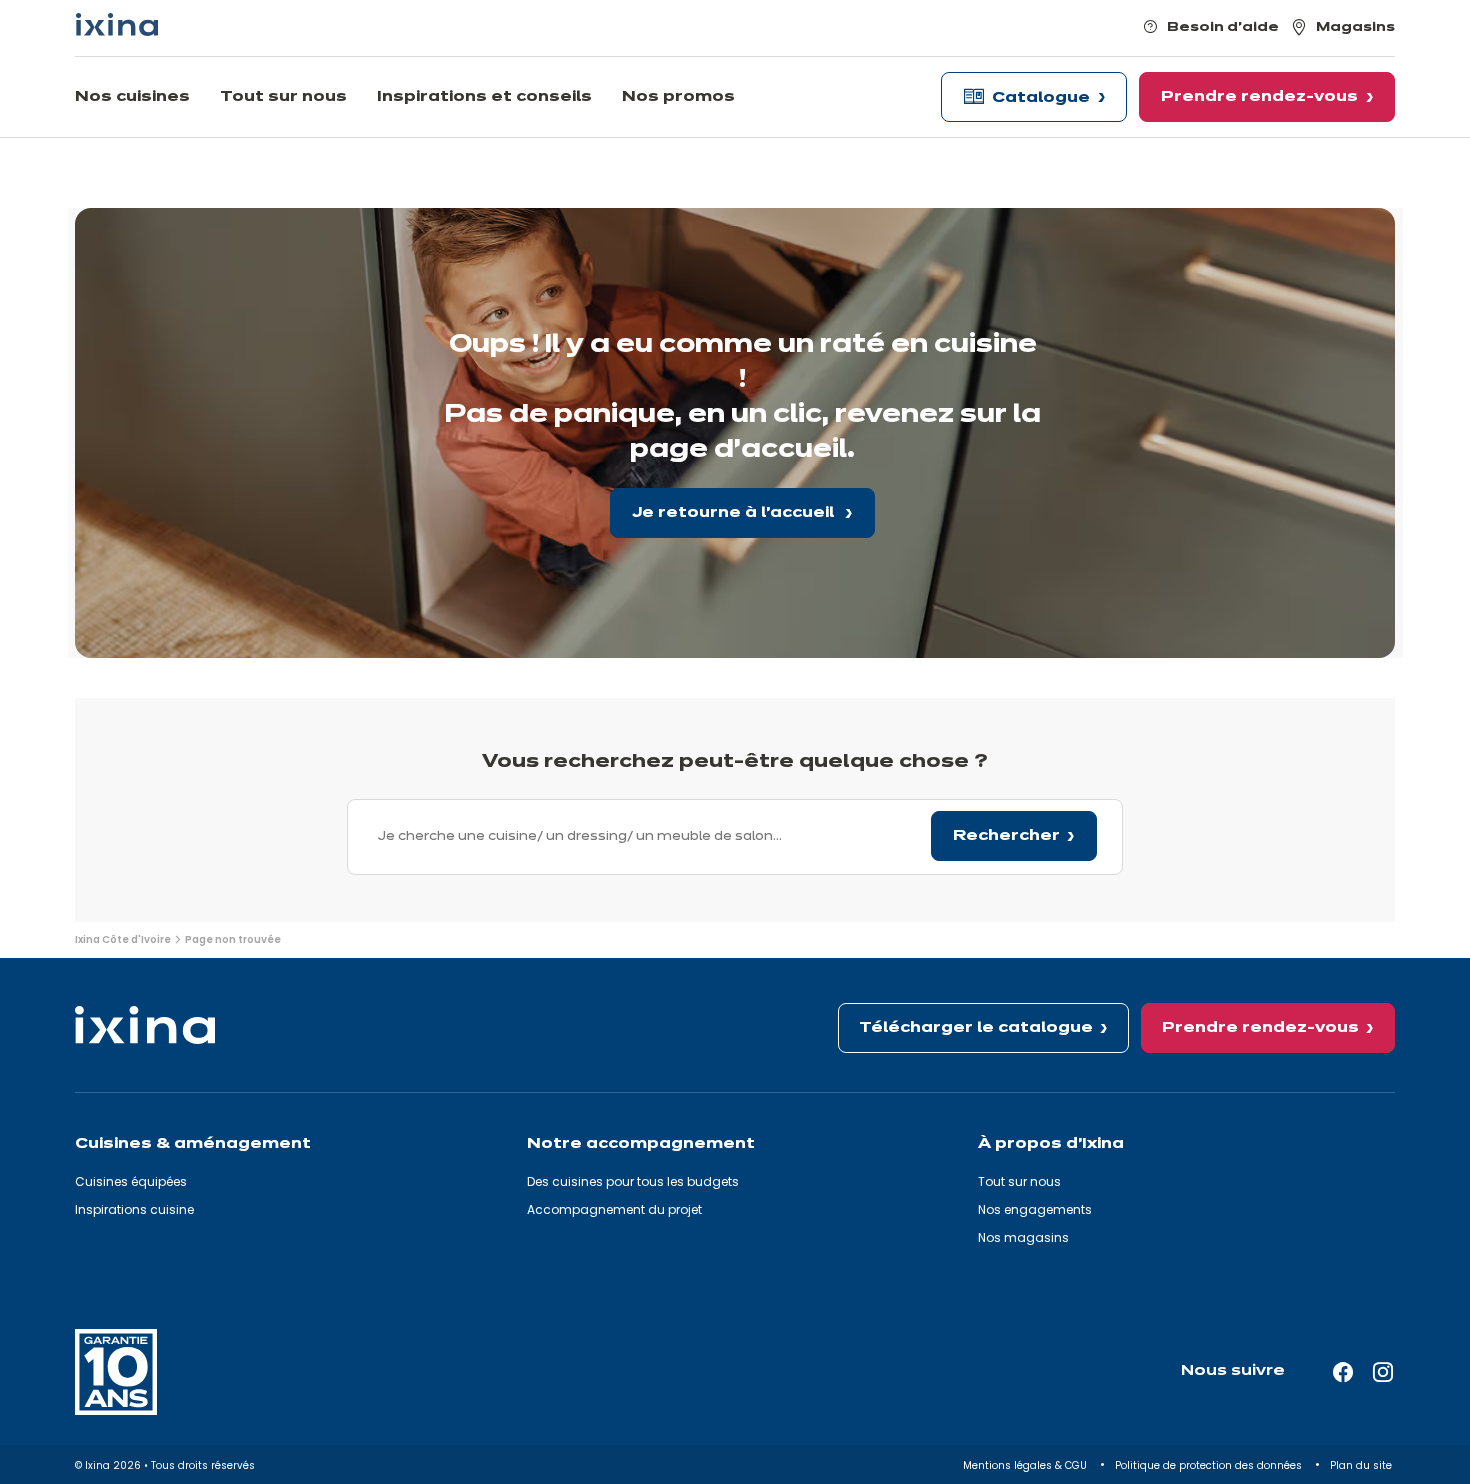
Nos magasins (1023, 1237)
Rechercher (1006, 836)
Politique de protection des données (1210, 1465)
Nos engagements (1035, 1209)
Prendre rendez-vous (1260, 1028)
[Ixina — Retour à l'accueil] (117, 24)
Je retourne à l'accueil (735, 513)
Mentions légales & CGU (1026, 1465)
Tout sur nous (1019, 1181)
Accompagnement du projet (614, 1209)
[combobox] (735, 837)
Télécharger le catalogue (976, 1028)
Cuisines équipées (131, 1181)
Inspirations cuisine (134, 1209)
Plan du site (1362, 1465)
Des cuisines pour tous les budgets (633, 1181)
